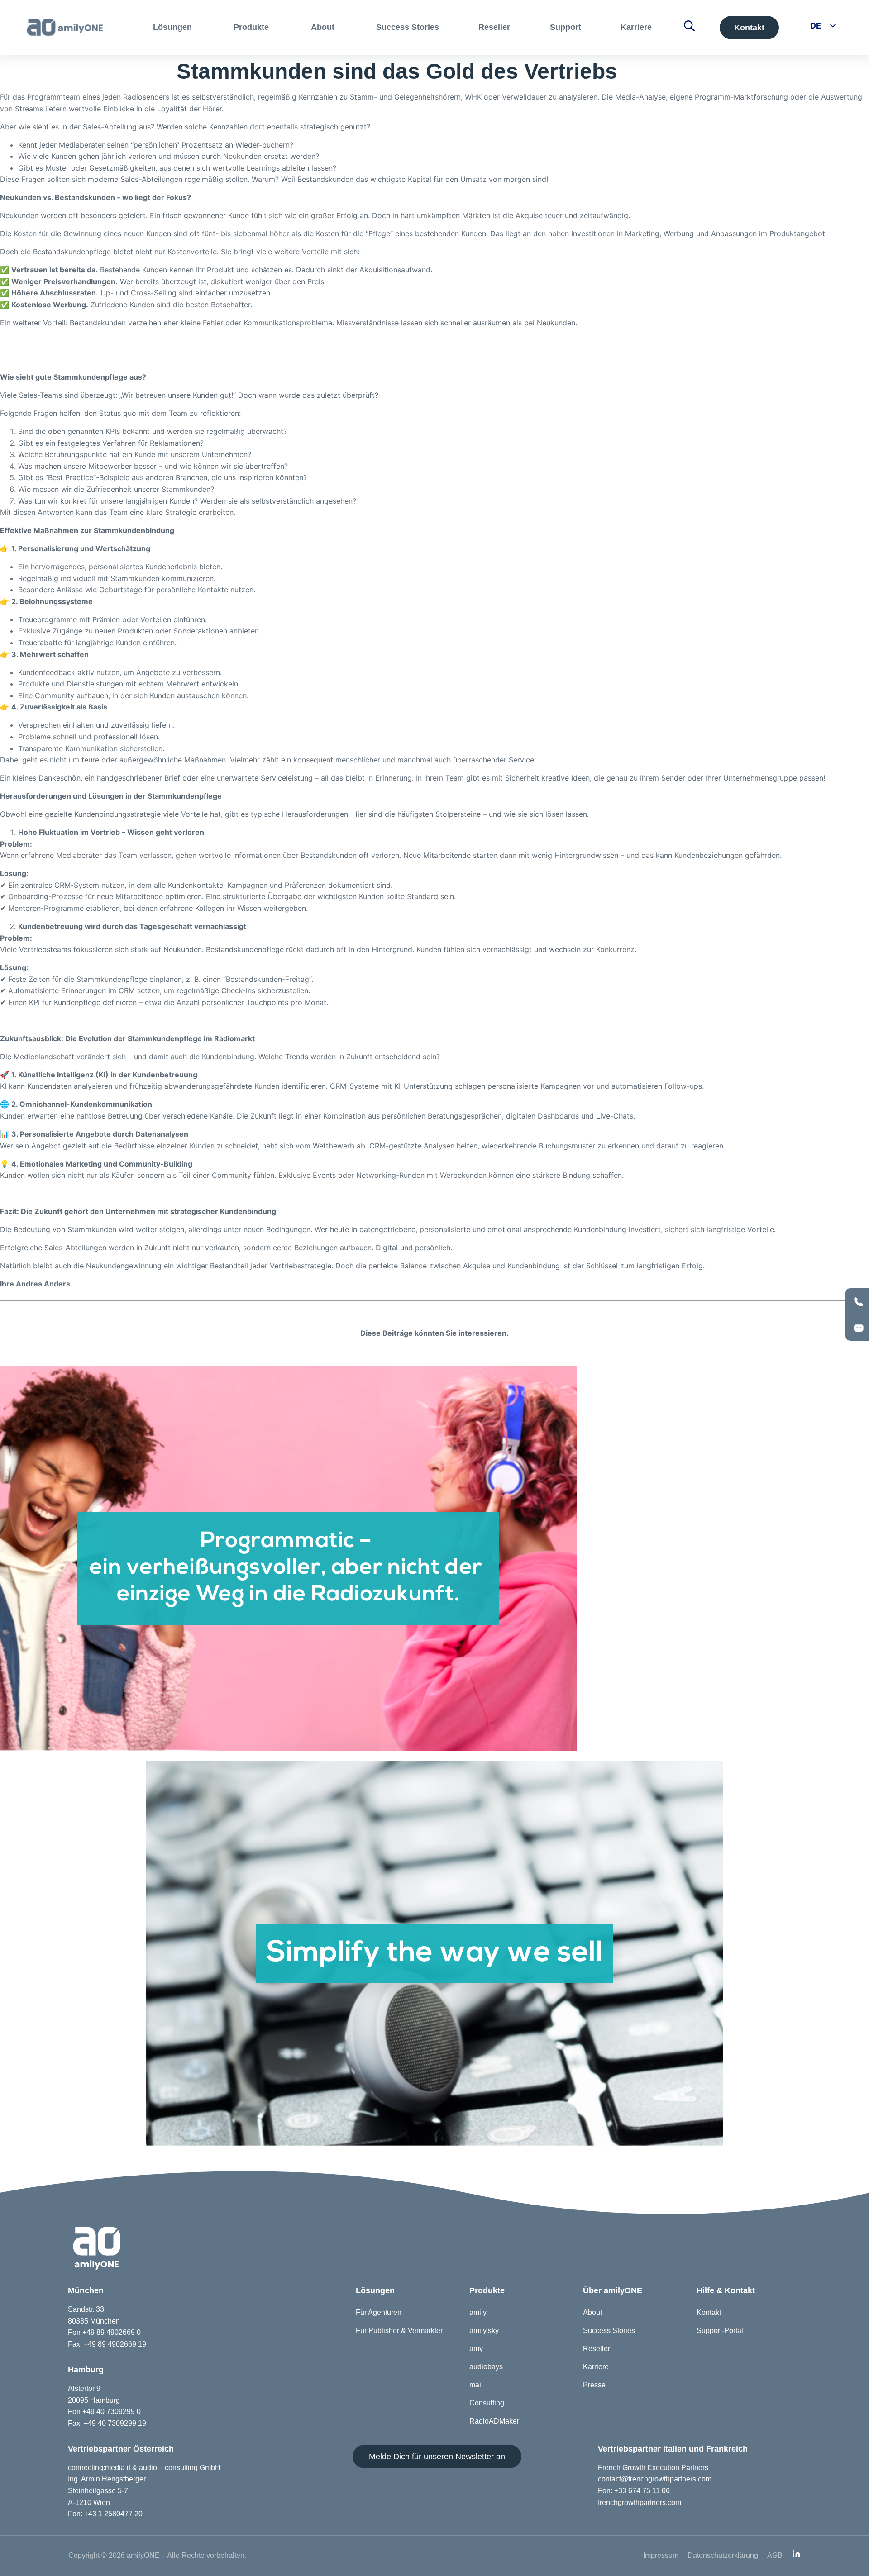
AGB (775, 2555)
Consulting (487, 2403)
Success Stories (609, 2331)
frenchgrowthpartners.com (640, 2502)
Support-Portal (720, 2331)
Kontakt (709, 2312)
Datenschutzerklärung (723, 2555)
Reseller (597, 2349)
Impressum (661, 2555)
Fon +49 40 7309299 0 (104, 2412)
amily (478, 2312)
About (592, 2312)
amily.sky (484, 2331)
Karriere (596, 2367)
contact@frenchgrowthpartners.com (655, 2479)
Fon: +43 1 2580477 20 (105, 2514)
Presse (594, 2385)
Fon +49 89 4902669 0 (104, 2332)
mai (475, 2385)
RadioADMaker (494, 2421)
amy (476, 2349)
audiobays (486, 2367)
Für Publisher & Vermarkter (399, 2331)
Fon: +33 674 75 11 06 (634, 2491)
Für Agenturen (379, 2312)
